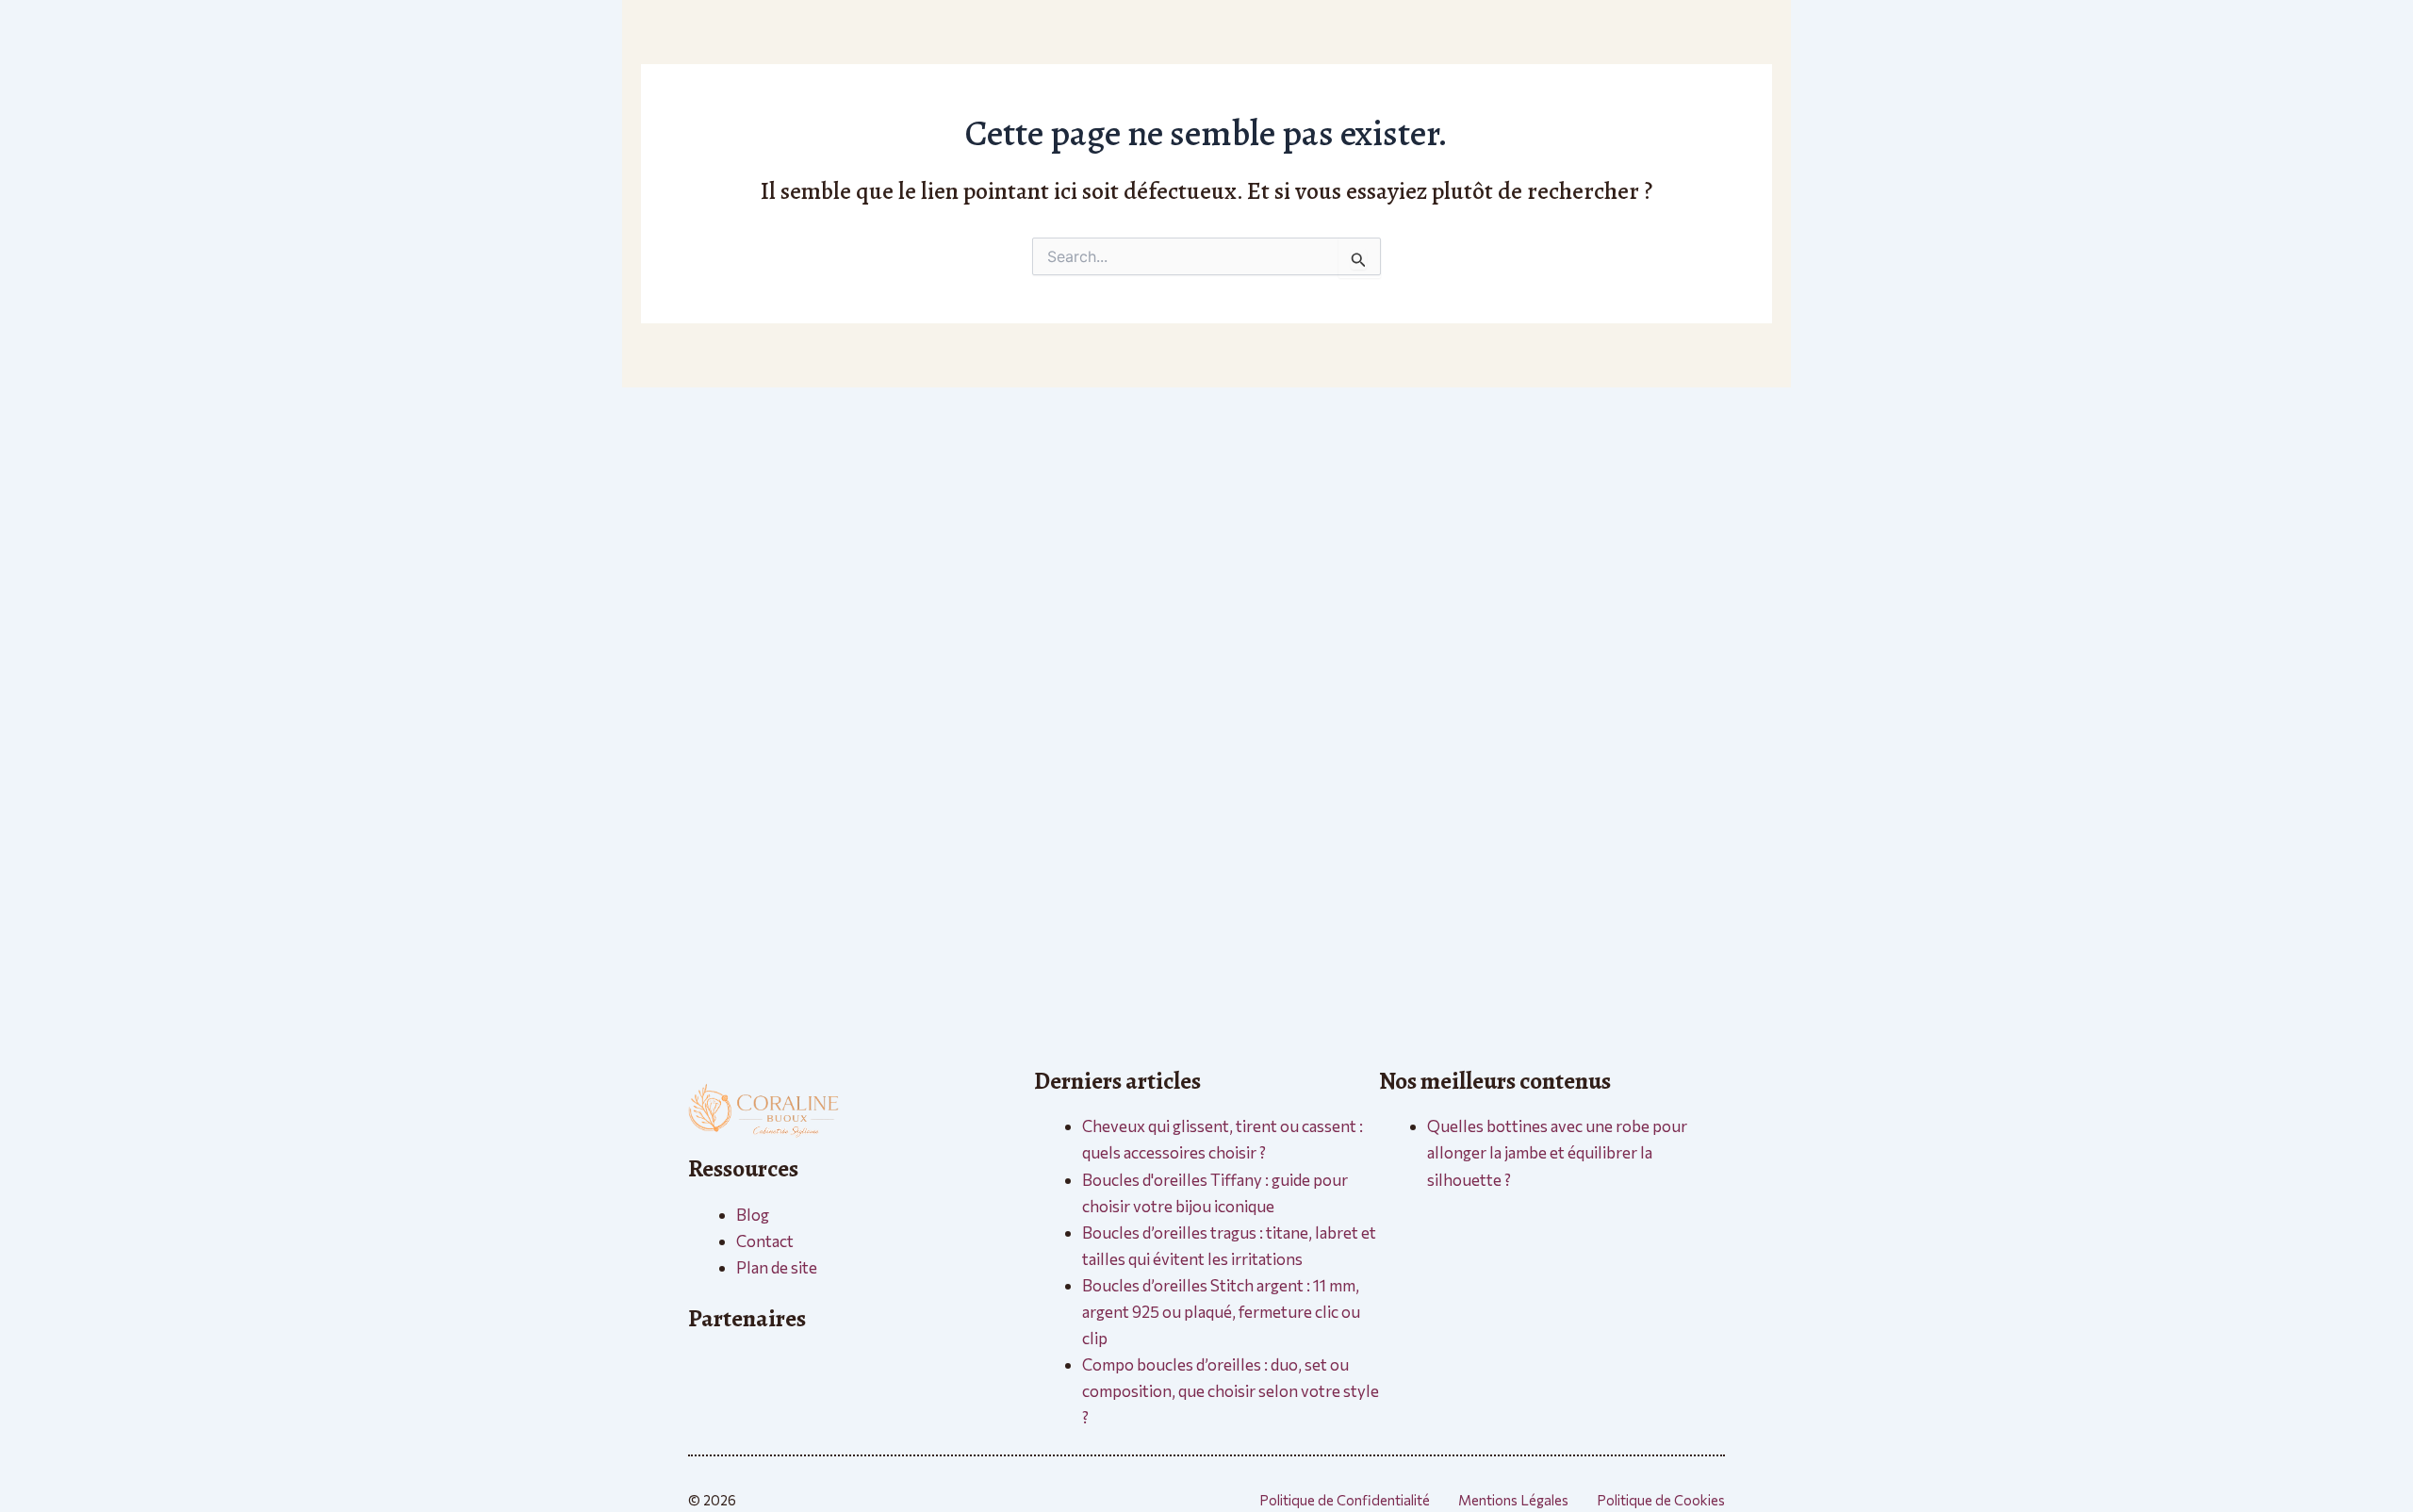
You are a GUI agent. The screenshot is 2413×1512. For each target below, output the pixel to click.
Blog (753, 1215)
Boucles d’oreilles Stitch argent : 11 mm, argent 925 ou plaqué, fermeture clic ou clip (1221, 1312)
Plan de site (777, 1267)
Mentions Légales (1513, 1500)
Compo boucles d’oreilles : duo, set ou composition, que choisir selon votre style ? (1231, 1391)
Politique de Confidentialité (1345, 1500)
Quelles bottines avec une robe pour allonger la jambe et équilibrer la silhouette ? (1557, 1152)
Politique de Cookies (1661, 1500)
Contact (765, 1241)
